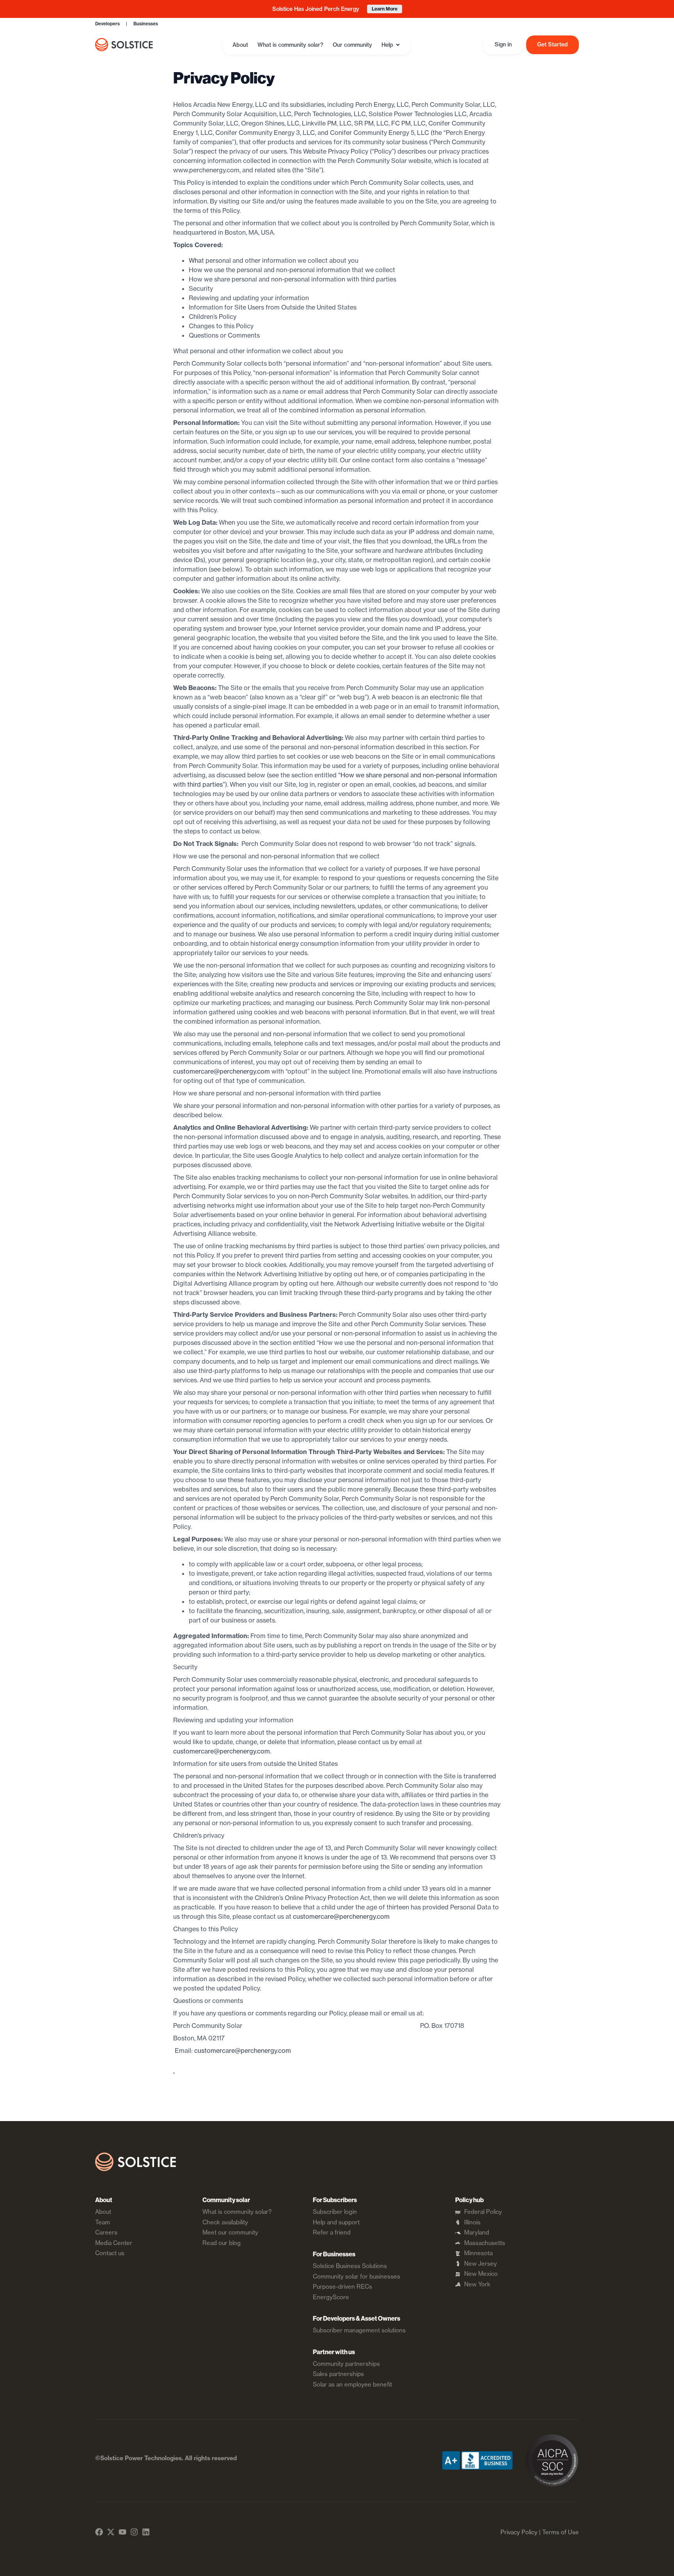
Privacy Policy (519, 2532)
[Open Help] (398, 45)
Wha (195, 260)
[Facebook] (99, 2532)
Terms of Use (560, 2532)
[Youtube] (122, 2532)
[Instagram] (134, 2532)
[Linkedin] (146, 2532)
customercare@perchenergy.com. (222, 1751)
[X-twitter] (111, 2532)
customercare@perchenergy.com (222, 1071)
